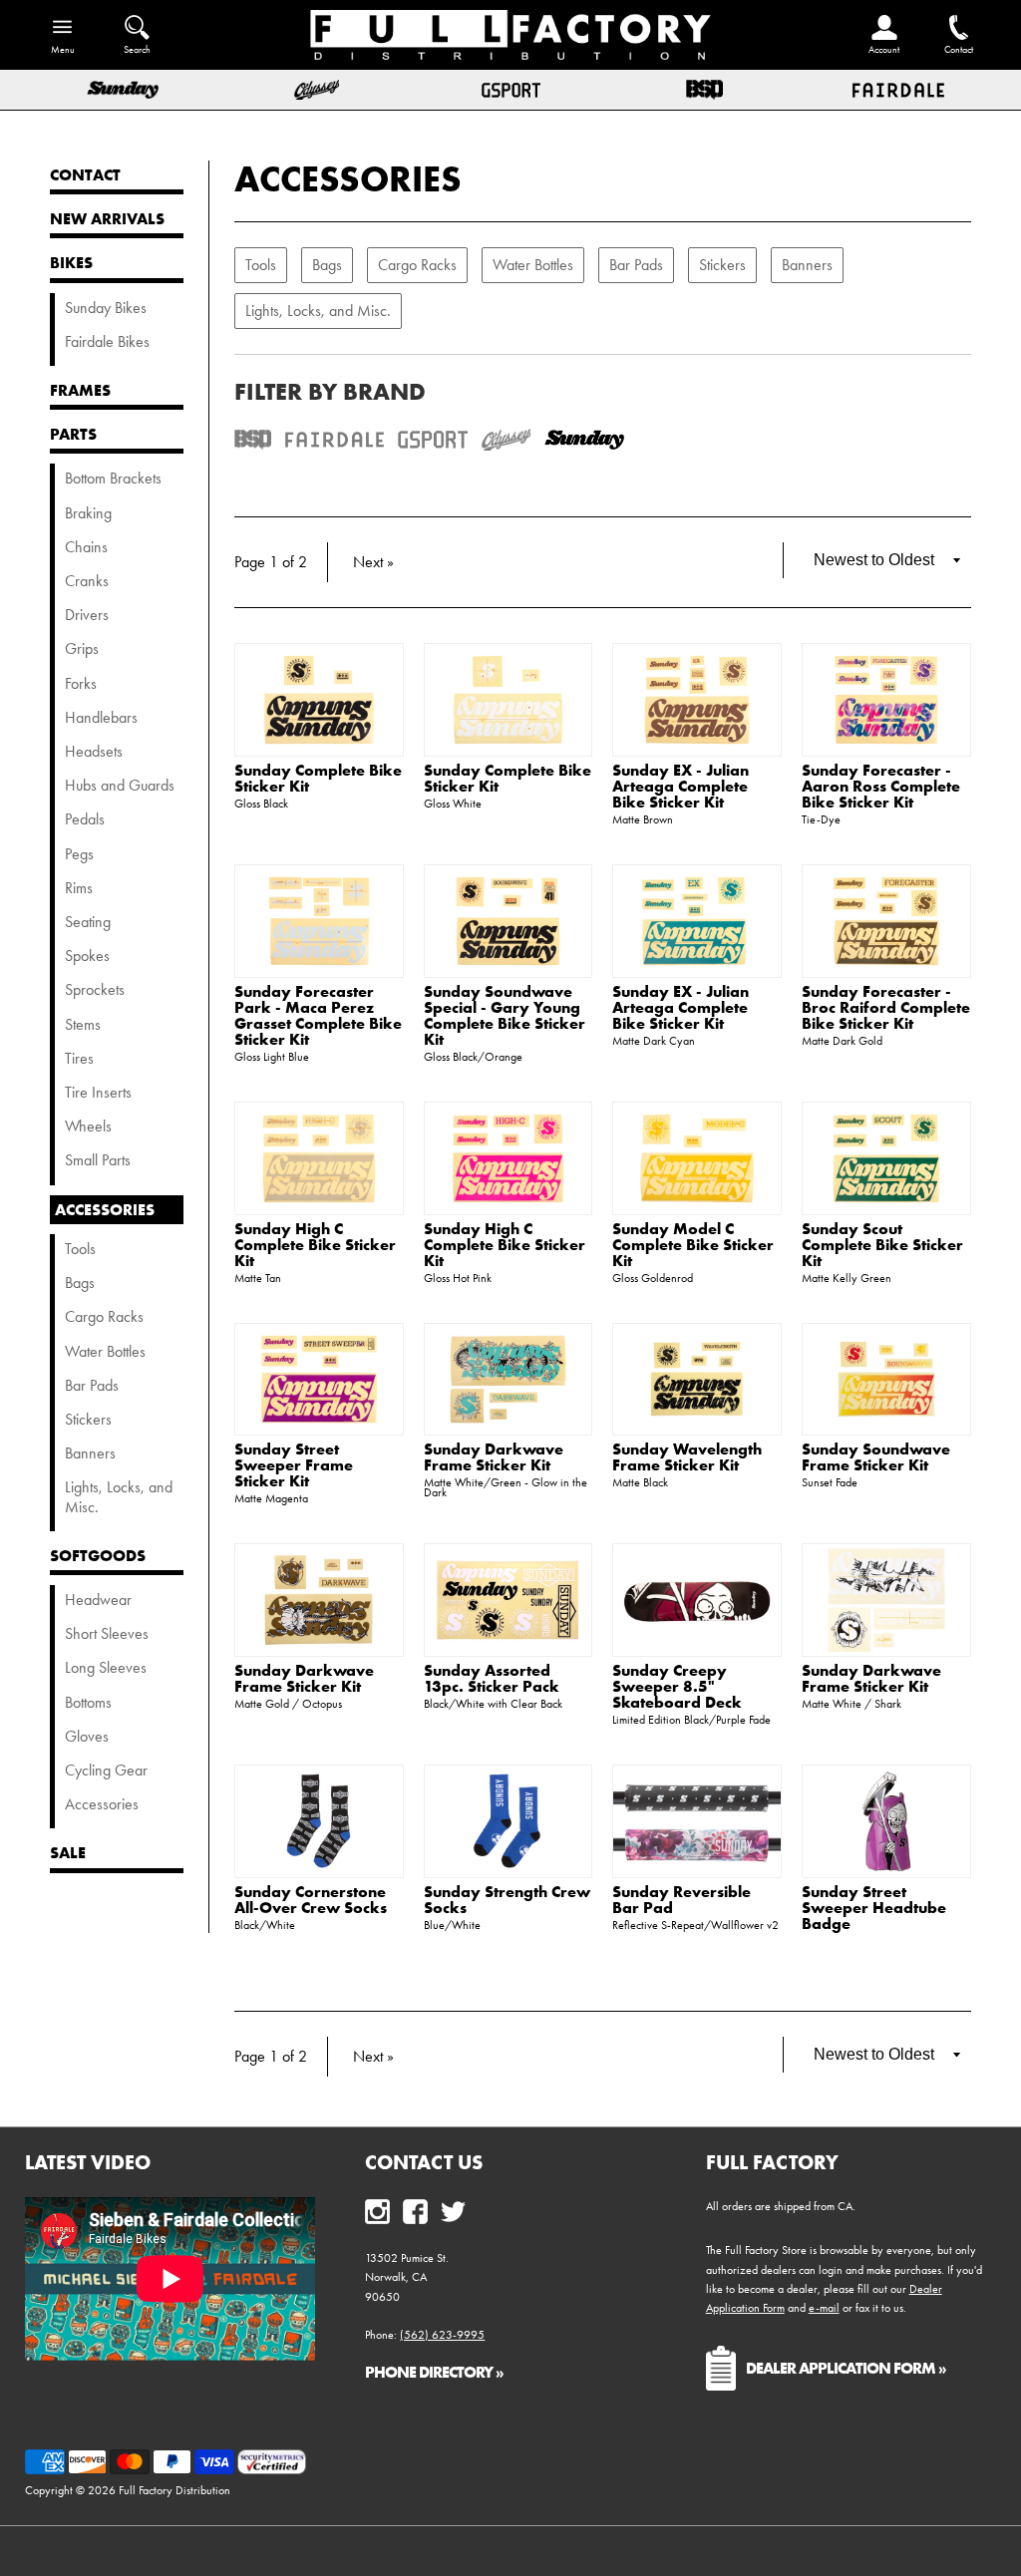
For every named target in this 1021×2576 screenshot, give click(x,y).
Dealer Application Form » (846, 2368)
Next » (373, 562)
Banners (807, 265)
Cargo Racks (417, 265)
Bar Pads (636, 265)
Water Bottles (533, 265)
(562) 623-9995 (442, 2335)
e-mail (824, 2308)
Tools (261, 265)
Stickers (722, 265)
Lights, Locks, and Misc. (318, 311)
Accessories (348, 178)
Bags (327, 265)
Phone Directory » (434, 2372)
